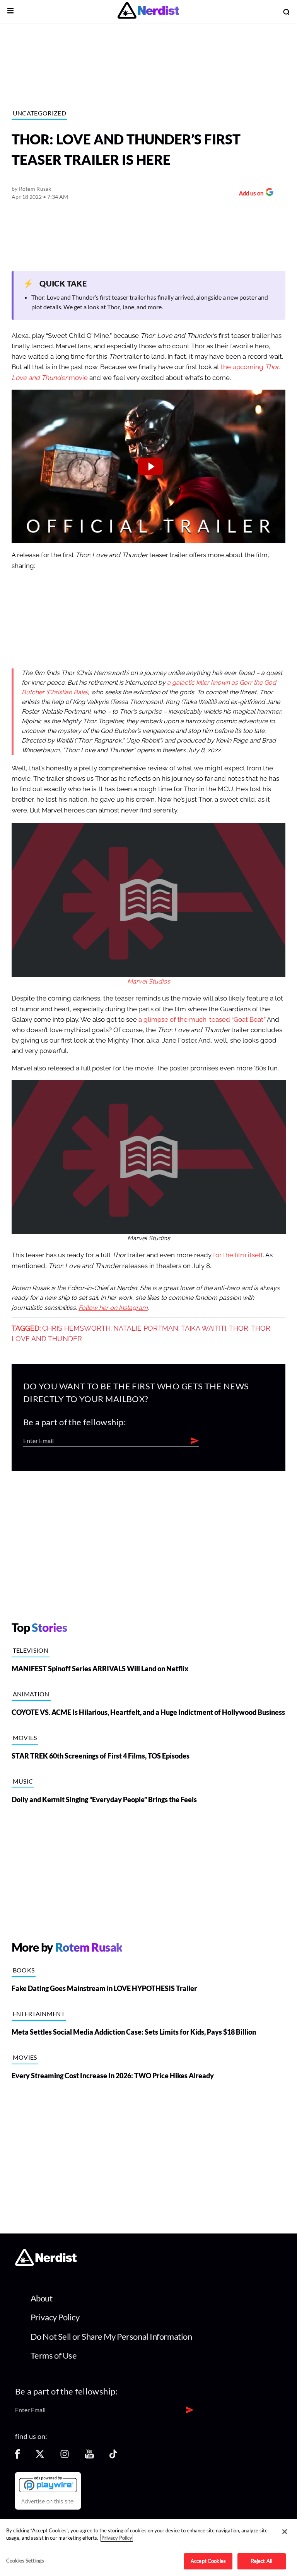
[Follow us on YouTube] (89, 2456)
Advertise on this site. (48, 2501)
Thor (239, 1328)
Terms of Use (54, 2355)
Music (23, 1781)
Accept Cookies (208, 2561)
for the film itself (238, 1255)
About (42, 2298)
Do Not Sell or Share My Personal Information (111, 2336)
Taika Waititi (204, 1328)
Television (31, 1650)
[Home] (46, 2264)
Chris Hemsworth (76, 1328)
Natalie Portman (146, 1328)
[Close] (285, 2532)
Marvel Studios (149, 982)
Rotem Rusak (35, 189)
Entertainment (39, 2014)
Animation (31, 1694)
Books (24, 1970)
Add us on (249, 194)
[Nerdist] (148, 12)
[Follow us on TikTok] (113, 2456)
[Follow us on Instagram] (65, 2456)
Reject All (262, 2561)
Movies (25, 1737)
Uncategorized (39, 113)
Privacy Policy (55, 2317)
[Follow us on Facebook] (17, 2456)
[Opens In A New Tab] (48, 2484)
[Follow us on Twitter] (40, 2456)
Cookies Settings (25, 2561)
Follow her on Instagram (113, 1308)
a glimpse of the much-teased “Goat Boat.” (202, 1020)
